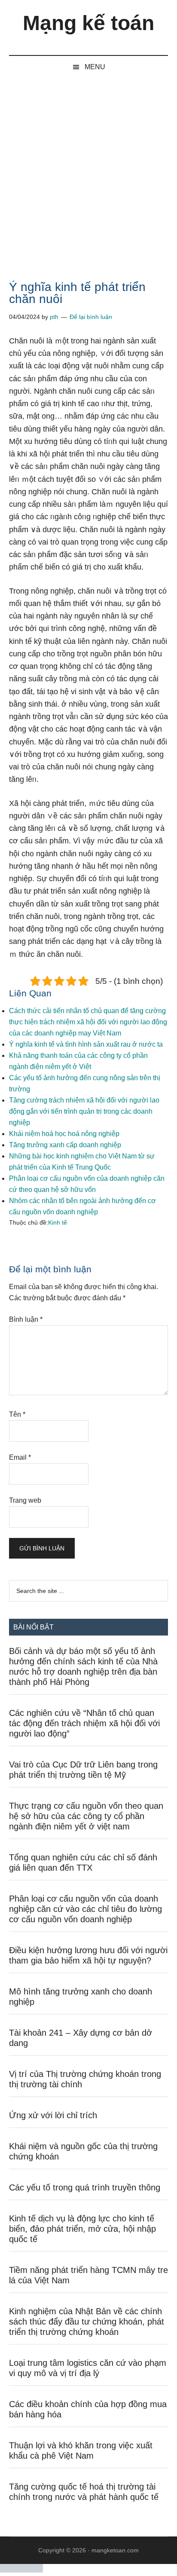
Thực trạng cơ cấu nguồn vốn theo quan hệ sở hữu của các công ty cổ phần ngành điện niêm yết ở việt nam (86, 1816)
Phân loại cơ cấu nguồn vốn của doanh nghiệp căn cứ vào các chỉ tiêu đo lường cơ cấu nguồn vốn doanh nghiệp (85, 1909)
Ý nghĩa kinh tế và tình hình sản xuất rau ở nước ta (86, 1044)
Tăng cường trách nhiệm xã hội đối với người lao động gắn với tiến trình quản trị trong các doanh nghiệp (84, 1111)
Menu (95, 67)
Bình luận (26, 1319)
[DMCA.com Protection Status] (21, 2570)
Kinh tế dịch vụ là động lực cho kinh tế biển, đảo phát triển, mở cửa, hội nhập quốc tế (82, 2229)
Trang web (25, 1500)
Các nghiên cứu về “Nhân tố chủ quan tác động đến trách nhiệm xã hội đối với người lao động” (84, 1723)
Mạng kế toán (88, 23)
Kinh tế (58, 1222)
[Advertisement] (88, 171)
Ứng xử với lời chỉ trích (53, 2115)
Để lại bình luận (91, 317)
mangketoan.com (115, 2550)
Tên (17, 1414)
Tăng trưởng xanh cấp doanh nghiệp (65, 1145)
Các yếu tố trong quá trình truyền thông (85, 2187)
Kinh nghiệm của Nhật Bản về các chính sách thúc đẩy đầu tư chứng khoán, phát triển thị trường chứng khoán (87, 2322)
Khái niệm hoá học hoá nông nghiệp (64, 1134)
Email (20, 1457)
